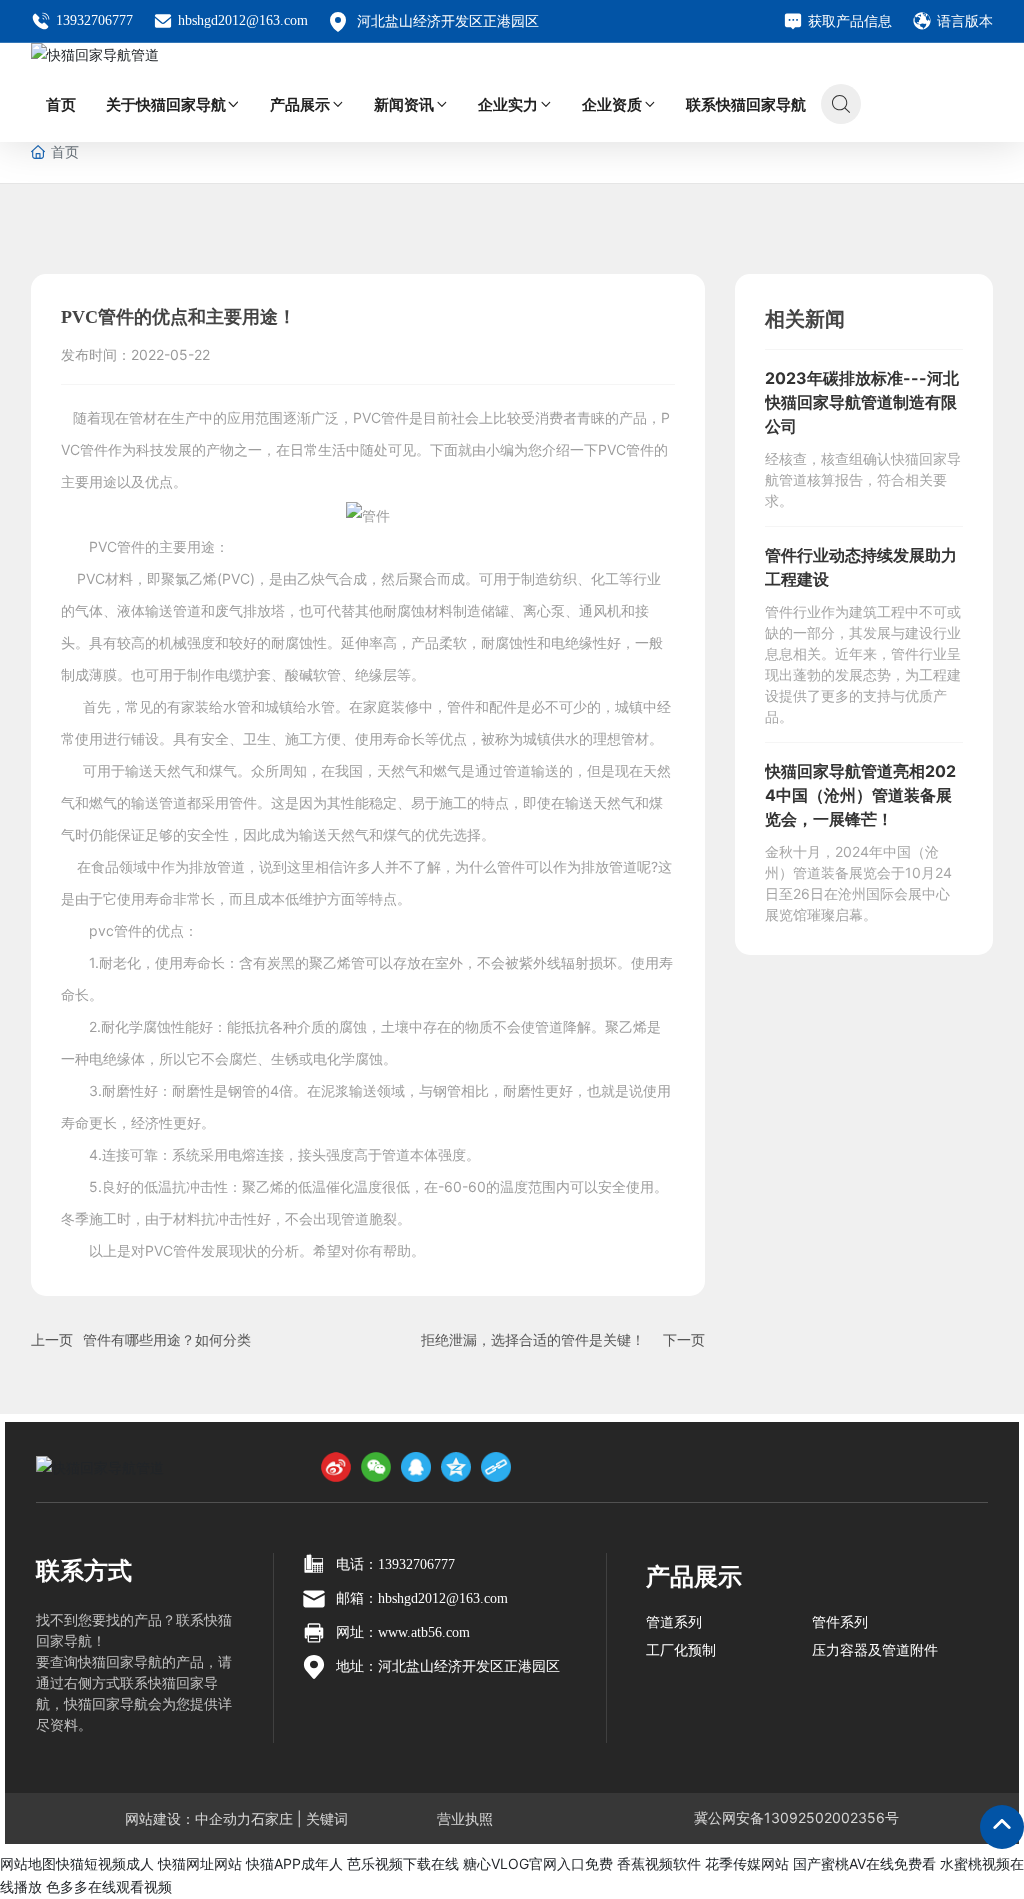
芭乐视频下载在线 (403, 1863)
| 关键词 (320, 1818)
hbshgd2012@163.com (243, 20)
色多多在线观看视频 (109, 1886)
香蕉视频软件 (659, 1863)
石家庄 (272, 1818)
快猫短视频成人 (105, 1863)
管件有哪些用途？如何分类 (167, 1339)
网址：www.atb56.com (403, 1632)
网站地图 (28, 1863)
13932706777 (94, 20)
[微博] (336, 1467)
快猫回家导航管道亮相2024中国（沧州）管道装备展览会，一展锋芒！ (860, 795)
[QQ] (416, 1467)
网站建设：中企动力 (188, 1818)
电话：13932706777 (395, 1564)
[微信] (376, 1467)
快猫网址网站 (200, 1863)
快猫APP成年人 (294, 1863)
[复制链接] (496, 1467)
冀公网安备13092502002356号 (796, 1817)
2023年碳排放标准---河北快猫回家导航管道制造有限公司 (862, 402)
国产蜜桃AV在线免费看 (864, 1863)
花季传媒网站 (747, 1863)
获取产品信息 (850, 20)
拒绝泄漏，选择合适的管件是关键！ (533, 1339)
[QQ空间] (456, 1467)
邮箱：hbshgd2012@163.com (422, 1598)
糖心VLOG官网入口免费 (538, 1863)
